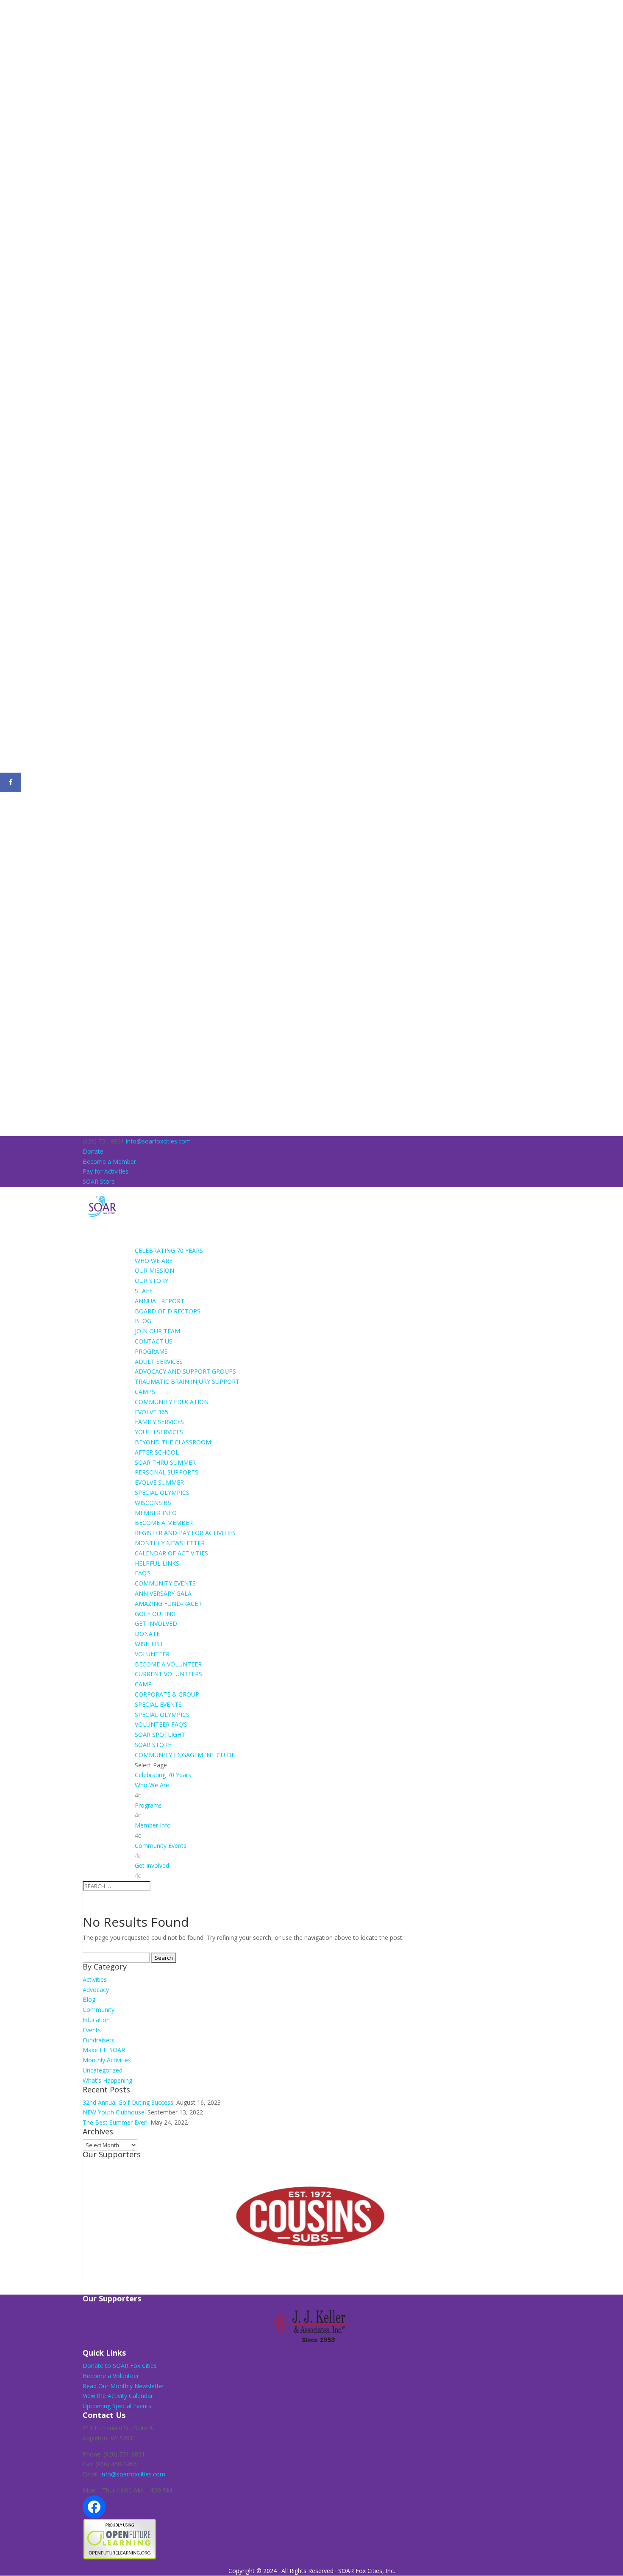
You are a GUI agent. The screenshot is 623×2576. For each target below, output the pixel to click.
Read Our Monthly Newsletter (124, 2386)
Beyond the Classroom (173, 1442)
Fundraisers (99, 2040)
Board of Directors (168, 1311)
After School (157, 1452)
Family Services (159, 1422)
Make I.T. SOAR (104, 2050)
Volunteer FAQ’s (161, 1724)
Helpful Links (157, 1563)
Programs (148, 1805)
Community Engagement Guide (185, 1755)
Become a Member (109, 1161)
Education (96, 2020)
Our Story (152, 1281)
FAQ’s (143, 1573)
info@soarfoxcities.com (133, 2474)
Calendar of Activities (171, 1553)
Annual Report (160, 1301)
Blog (143, 1321)
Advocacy (96, 1990)
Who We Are (152, 1785)
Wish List (149, 1644)
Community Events (161, 1846)
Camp (143, 1684)
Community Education (172, 1402)
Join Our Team (157, 1331)
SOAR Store (99, 1181)
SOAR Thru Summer (165, 1462)
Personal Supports (167, 1472)
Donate (93, 1151)
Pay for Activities (106, 1171)
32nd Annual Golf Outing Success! (129, 2102)
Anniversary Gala (163, 1593)
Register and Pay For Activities (185, 1533)
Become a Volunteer (168, 1664)
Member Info (153, 1825)
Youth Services (159, 1432)
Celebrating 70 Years (163, 1775)
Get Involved (152, 1865)
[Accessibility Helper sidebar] (10, 10)
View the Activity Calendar (118, 2396)
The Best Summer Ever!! (116, 2122)
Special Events (158, 1704)
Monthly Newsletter (170, 1543)
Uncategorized (103, 2070)
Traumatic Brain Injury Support (187, 1381)
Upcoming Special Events (117, 2406)
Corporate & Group (167, 1694)
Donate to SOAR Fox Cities (120, 2366)
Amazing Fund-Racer (168, 1604)
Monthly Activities (107, 2060)
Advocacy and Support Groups (185, 1371)
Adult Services (159, 1362)
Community (99, 2010)
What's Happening (107, 2080)
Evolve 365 (152, 1412)
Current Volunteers (168, 1674)
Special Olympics (162, 1492)
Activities (95, 1979)
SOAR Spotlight (160, 1734)
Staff (144, 1291)
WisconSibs (153, 1503)
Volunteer (152, 1654)
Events (92, 2030)
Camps (145, 1392)
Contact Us (154, 1341)
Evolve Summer (159, 1482)
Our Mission (154, 1270)
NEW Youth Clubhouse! (114, 2112)
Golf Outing (155, 1614)
